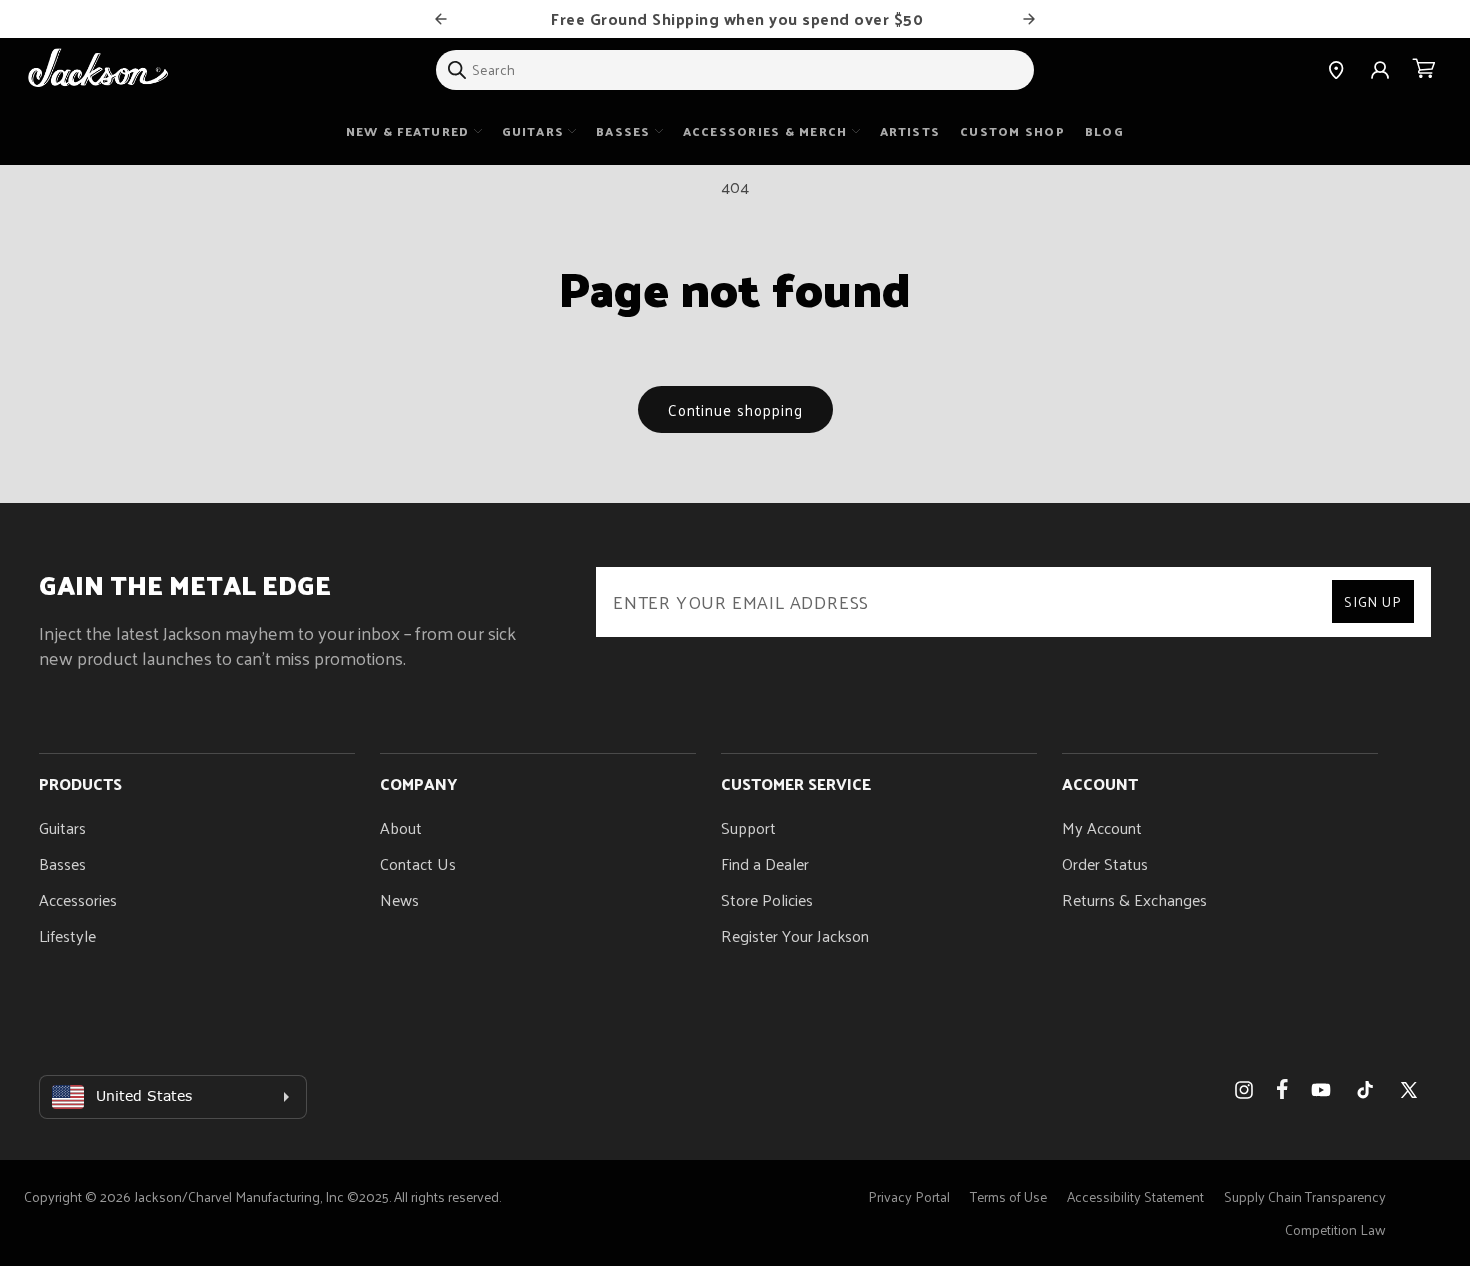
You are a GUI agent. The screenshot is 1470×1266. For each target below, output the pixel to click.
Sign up (1373, 601)
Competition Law (1335, 1229)
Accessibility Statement (1135, 1196)
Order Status (1105, 863)
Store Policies (767, 899)
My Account (1102, 827)
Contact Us (418, 863)
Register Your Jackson (795, 935)
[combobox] (735, 70)
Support (748, 827)
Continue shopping (735, 409)
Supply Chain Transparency (1305, 1196)
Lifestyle (67, 935)
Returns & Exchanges (1134, 899)
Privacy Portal (909, 1196)
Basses (62, 863)
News (399, 899)
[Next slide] (1029, 19)
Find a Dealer (765, 863)
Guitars (62, 827)
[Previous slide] (441, 19)
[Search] (457, 70)
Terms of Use (1008, 1196)
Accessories (78, 899)
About (401, 827)
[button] (1424, 70)
